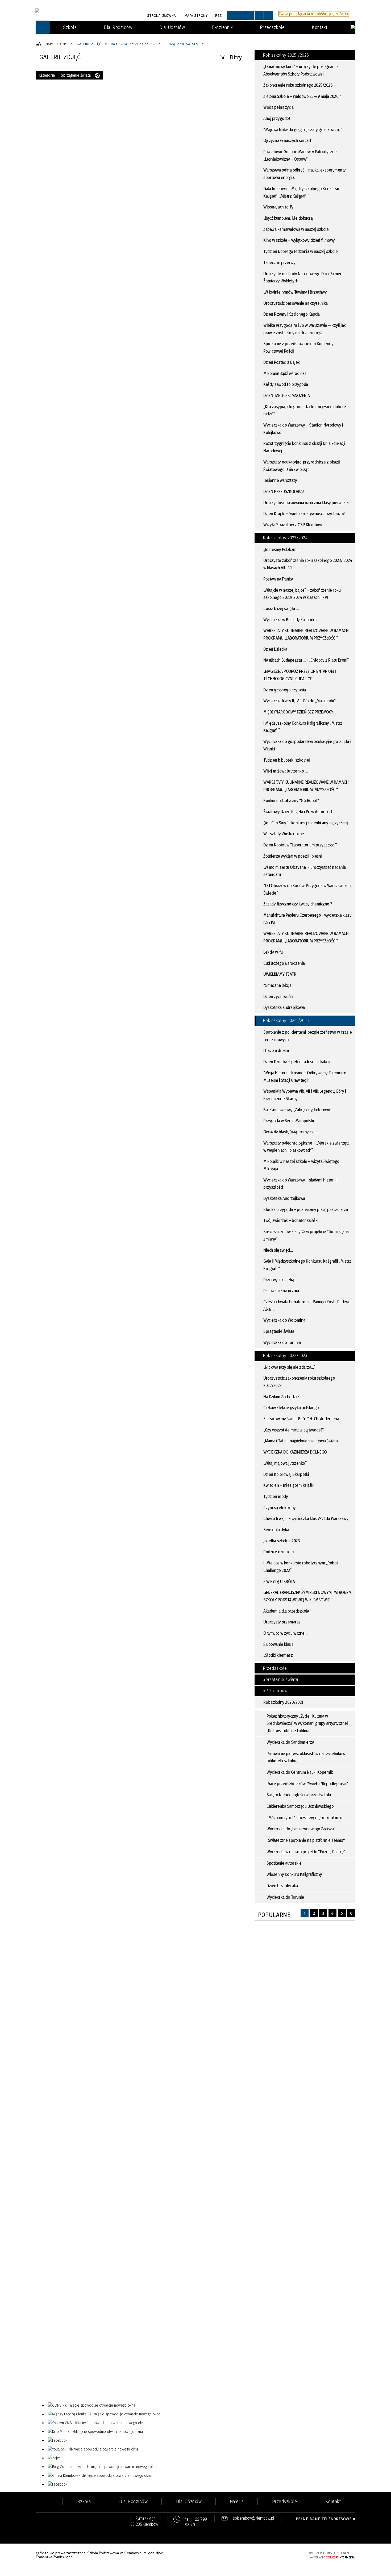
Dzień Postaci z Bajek (282, 362)
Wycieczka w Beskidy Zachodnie (291, 620)
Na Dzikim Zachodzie (281, 1397)
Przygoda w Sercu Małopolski (289, 1121)
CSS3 (272, 2555)
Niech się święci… (278, 1250)
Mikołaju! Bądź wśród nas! (285, 373)
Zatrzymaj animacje (231, 15)
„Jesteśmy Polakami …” (283, 550)
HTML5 (264, 2555)
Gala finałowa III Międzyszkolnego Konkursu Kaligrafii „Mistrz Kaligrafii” (301, 192)
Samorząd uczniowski (65, 96)
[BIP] (353, 27)
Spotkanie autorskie (284, 1863)
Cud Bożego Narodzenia (284, 963)
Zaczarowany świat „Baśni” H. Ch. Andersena (301, 1419)
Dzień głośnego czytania (285, 690)
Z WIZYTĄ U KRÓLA (279, 1582)
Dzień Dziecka (275, 649)
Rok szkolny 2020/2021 (283, 1702)
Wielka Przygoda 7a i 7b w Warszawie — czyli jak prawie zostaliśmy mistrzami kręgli (305, 329)
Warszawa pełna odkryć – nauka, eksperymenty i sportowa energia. (305, 174)
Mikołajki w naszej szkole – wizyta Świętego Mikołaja (301, 1165)
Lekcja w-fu (273, 952)
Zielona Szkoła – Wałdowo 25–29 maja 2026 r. (302, 96)
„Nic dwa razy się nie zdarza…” (289, 1367)
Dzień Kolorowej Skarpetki (286, 1474)
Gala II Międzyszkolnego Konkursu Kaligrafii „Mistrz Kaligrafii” (307, 1265)
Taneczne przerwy (279, 263)
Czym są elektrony (280, 1508)
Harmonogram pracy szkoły (71, 148)
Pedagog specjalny (62, 54)
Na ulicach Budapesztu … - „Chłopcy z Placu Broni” (306, 660)
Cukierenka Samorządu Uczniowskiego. (300, 1806)
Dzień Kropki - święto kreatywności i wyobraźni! (304, 514)
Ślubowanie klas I (278, 1644)
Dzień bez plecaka (282, 1886)
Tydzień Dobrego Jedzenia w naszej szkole (300, 251)
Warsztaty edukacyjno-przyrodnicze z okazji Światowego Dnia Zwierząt (301, 466)
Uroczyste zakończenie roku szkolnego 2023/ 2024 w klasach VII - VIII (308, 564)
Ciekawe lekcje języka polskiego (291, 1408)
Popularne (274, 1915)
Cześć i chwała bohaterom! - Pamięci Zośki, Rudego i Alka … (308, 1306)
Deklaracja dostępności (67, 137)
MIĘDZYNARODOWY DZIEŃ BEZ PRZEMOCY (298, 712)
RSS (219, 16)
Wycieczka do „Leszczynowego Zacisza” (301, 1829)
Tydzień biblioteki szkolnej (287, 760)
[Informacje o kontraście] (268, 15)
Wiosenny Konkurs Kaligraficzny (294, 1874)
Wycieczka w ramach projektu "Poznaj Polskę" (306, 1852)
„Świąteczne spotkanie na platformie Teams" (306, 1840)
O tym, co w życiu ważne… (285, 1633)
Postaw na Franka (278, 579)
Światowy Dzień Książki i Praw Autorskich (298, 812)
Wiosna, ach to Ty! (279, 207)
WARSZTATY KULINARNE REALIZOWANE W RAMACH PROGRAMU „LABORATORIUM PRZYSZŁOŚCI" (306, 786)
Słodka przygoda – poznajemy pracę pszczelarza (306, 1210)
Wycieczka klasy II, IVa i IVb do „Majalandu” (299, 701)
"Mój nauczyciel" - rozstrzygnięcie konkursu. (305, 1818)
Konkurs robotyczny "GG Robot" (291, 801)
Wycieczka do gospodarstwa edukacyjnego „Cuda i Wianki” (307, 745)
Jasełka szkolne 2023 (281, 1541)
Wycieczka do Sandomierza (290, 1742)
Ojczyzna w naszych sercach (288, 141)
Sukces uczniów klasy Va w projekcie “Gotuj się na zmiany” (306, 1235)
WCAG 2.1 (288, 2555)
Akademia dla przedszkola (286, 1611)
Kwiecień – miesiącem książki (289, 1485)
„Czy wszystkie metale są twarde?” (294, 1430)
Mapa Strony (196, 16)
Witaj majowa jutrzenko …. (286, 771)
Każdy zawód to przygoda (286, 384)
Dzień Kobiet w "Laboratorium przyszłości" (300, 845)
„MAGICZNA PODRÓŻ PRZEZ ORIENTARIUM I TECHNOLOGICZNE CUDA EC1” (300, 675)
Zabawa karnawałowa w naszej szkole (296, 229)
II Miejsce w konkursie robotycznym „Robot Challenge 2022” (301, 1567)
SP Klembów (275, 1691)
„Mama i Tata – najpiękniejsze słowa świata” (301, 1441)
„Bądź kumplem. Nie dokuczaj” (289, 218)
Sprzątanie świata (279, 1331)
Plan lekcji (53, 75)
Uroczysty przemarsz (282, 1622)
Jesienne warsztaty (280, 480)
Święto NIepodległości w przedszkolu (299, 1795)
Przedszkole (275, 1668)
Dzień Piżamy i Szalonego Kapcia (292, 314)
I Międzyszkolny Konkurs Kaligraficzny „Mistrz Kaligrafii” (303, 727)
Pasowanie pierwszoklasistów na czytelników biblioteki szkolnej (306, 1757)
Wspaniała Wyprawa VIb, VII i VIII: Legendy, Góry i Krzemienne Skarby (305, 1095)
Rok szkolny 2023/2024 (285, 538)
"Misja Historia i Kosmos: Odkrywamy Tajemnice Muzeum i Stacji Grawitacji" (305, 1077)
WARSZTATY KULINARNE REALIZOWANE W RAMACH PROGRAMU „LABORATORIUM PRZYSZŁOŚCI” (306, 634)
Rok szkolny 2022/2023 (285, 1356)
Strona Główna (161, 16)
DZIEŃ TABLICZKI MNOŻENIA (286, 396)
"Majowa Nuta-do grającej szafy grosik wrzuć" (303, 130)
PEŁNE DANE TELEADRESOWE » (326, 2519)
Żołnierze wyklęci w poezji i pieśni (293, 856)
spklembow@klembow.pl (253, 2518)
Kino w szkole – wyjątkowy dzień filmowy (299, 240)
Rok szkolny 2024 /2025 (286, 1020)
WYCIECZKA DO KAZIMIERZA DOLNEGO (295, 1452)
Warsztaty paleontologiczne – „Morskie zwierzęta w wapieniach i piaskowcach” (306, 1147)
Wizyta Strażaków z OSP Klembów (293, 525)
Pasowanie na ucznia (281, 1291)
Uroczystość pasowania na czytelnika (296, 303)
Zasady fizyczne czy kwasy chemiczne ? (298, 904)
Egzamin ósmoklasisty (66, 85)
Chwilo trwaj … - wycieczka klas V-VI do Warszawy (306, 1519)
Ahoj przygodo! (276, 118)
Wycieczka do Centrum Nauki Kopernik (300, 1772)
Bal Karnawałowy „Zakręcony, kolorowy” (297, 1110)
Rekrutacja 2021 (59, 44)
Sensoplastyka (276, 1530)
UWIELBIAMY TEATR (280, 974)
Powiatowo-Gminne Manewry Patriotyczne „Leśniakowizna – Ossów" (300, 155)
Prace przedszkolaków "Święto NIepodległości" (307, 1784)
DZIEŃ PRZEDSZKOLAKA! (283, 492)
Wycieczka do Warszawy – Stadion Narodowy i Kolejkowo (303, 429)
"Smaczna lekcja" (278, 985)
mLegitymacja (57, 106)
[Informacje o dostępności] (240, 15)
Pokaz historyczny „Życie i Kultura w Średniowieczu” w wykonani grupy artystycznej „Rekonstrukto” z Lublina (307, 1723)
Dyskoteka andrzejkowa (284, 1007)
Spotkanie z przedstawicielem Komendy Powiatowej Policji (298, 347)
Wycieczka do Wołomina (284, 1320)
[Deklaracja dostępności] (250, 15)
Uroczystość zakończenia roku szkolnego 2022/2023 (299, 1382)
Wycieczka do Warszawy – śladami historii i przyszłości (300, 1184)
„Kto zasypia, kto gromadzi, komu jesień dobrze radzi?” (305, 410)
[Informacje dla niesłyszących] (259, 15)
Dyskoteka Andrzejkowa (284, 1198)
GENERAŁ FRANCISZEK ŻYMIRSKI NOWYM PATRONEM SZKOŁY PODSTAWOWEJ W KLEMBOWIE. (307, 1596)
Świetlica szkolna (61, 65)
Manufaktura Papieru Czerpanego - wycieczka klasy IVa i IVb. (307, 919)
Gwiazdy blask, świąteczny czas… (292, 1132)
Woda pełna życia (278, 107)
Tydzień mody (276, 1496)
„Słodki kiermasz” (279, 1655)
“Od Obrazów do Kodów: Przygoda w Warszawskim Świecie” (307, 889)
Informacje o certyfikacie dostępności (196, 2556)
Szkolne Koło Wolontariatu (71, 116)
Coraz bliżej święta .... (281, 609)
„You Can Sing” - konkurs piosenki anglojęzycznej (305, 823)
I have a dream (276, 1051)
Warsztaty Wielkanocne (284, 834)
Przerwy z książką (279, 1280)
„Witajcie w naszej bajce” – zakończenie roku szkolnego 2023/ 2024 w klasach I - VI (302, 594)
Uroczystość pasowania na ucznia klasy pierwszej (306, 503)
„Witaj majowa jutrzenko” (285, 1463)
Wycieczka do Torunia (282, 1343)
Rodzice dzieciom (278, 1552)
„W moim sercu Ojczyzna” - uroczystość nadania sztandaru (305, 871)
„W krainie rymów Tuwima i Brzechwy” (296, 292)
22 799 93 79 (196, 2522)
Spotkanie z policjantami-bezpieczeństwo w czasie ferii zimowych (307, 1036)
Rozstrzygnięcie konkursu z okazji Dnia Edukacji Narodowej (304, 447)
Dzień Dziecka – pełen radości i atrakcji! (297, 1062)
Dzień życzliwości (278, 997)
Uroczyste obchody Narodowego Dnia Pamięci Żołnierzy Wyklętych (303, 277)
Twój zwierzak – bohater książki (291, 1220)
